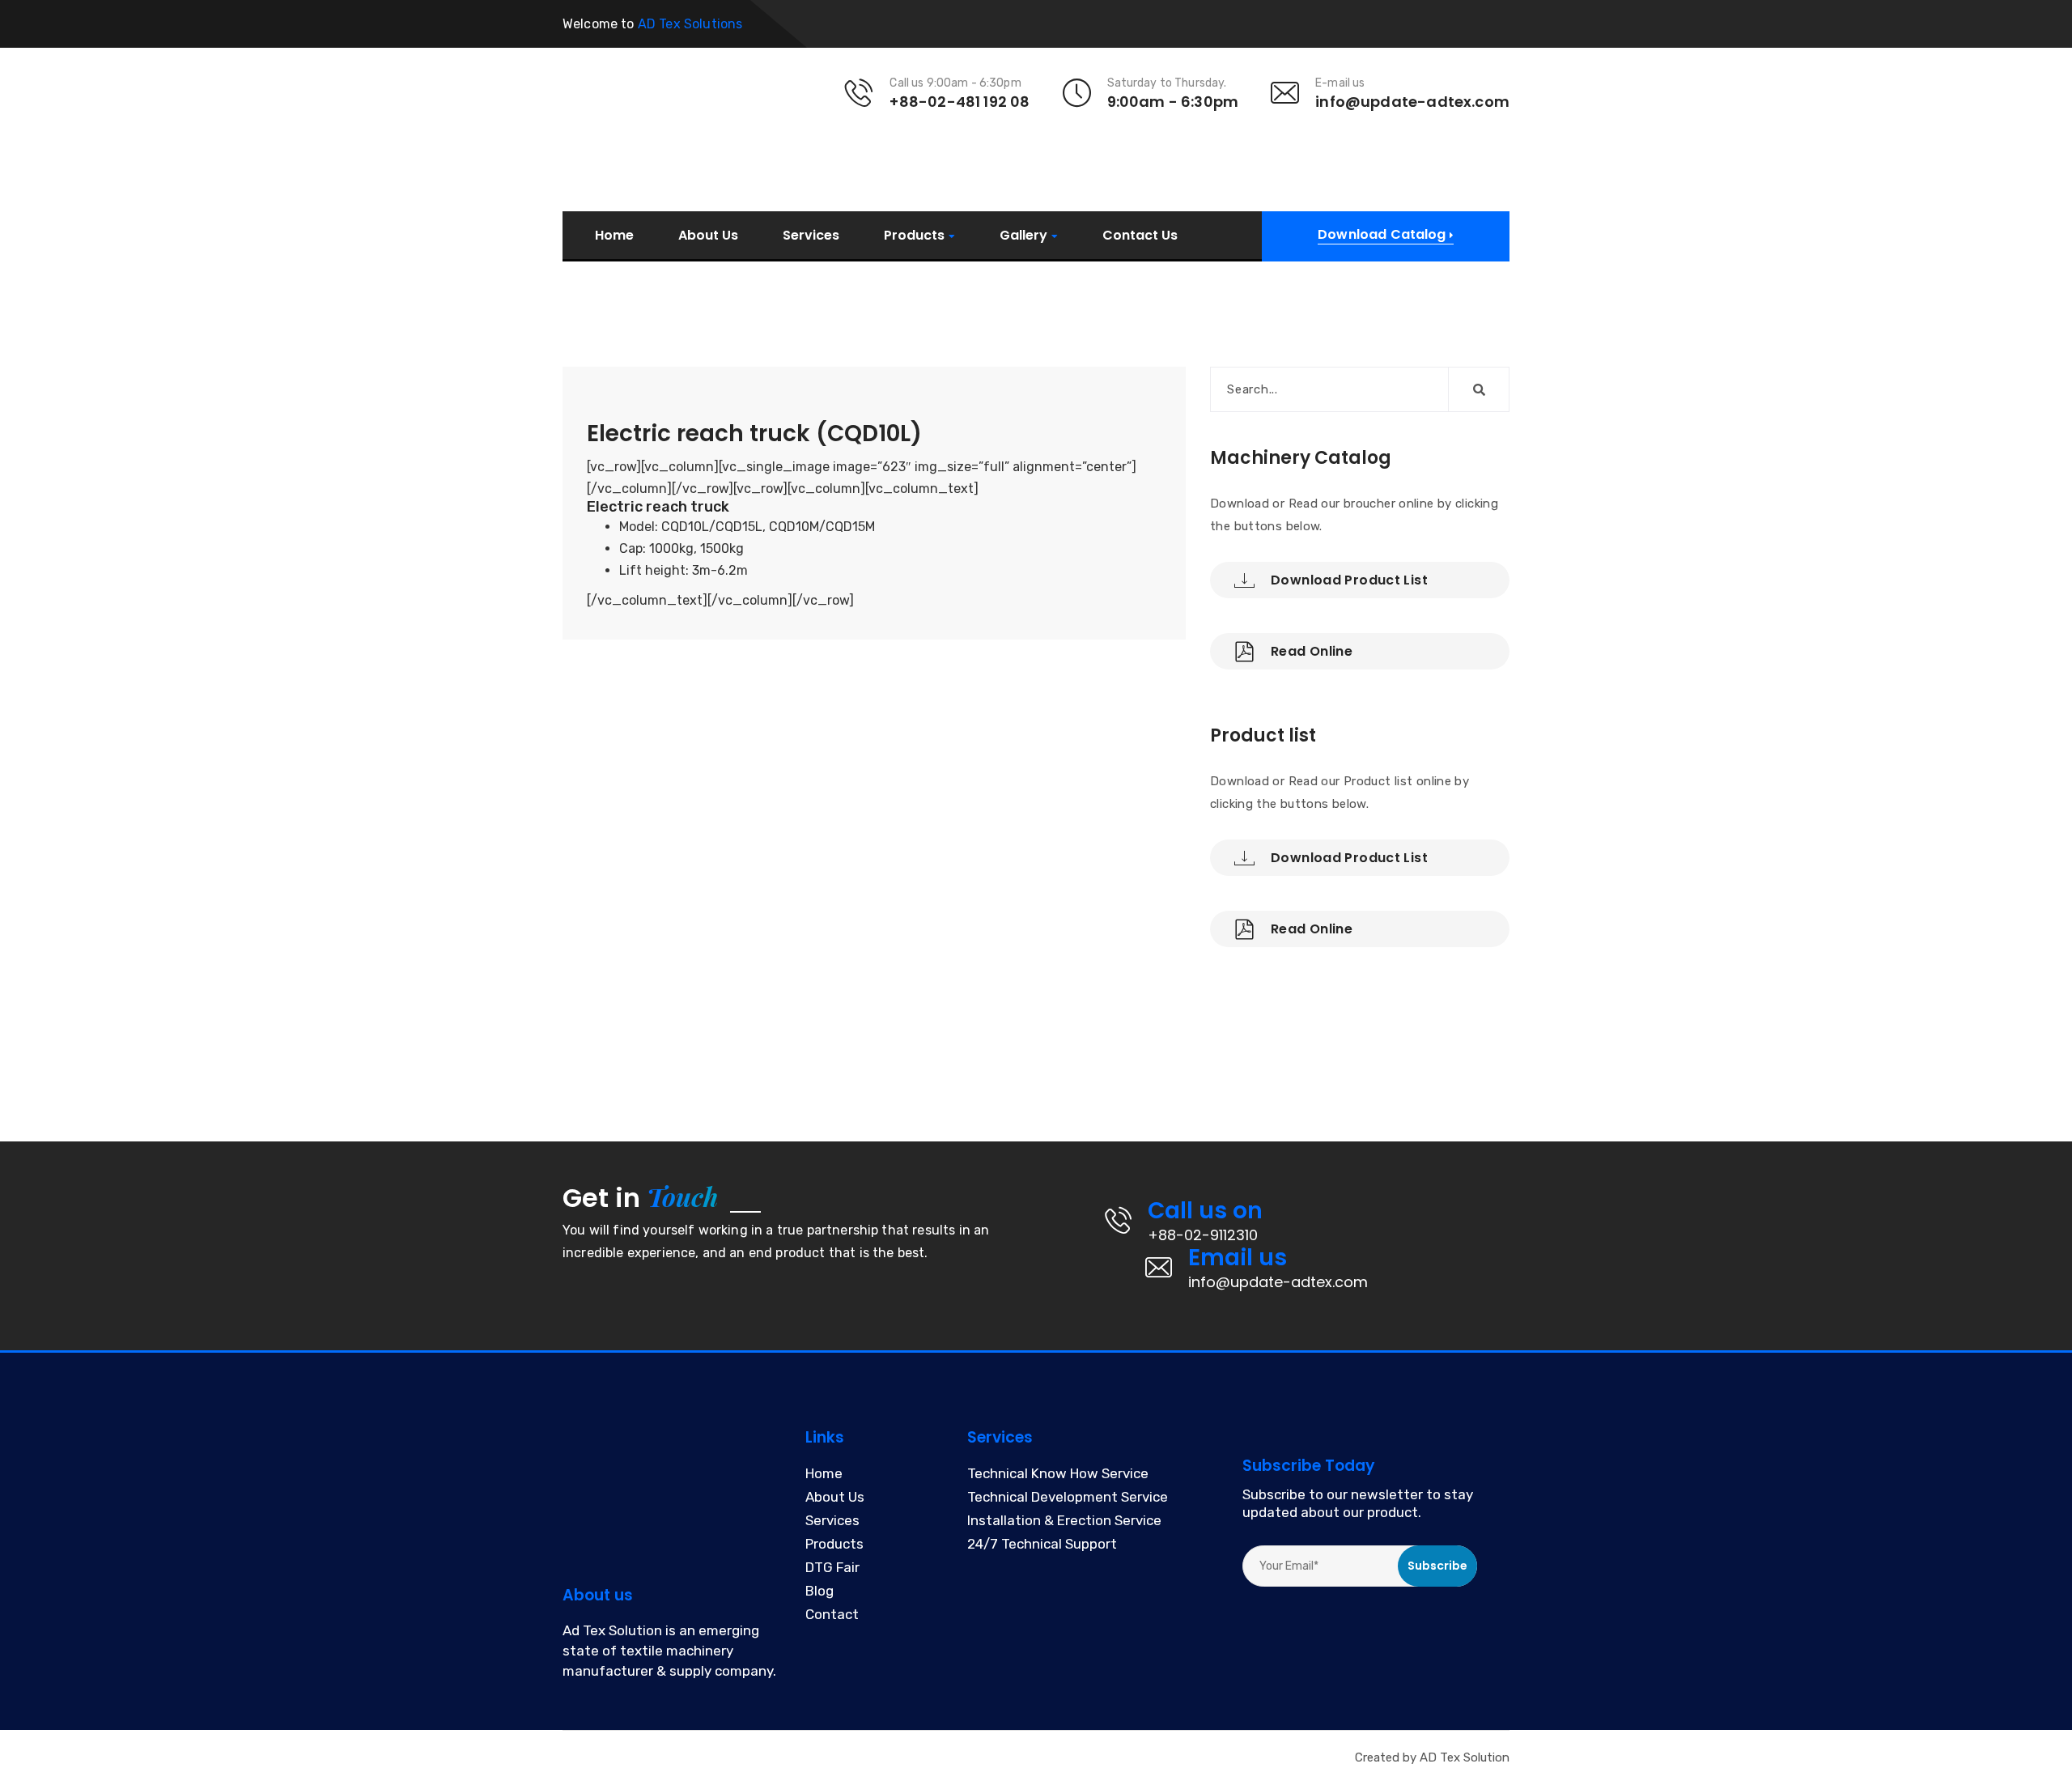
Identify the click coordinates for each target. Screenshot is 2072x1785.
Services (811, 236)
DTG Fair (832, 1568)
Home (614, 236)
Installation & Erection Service (1064, 1521)
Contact (832, 1615)
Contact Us (1140, 236)
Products (914, 236)
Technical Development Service (1068, 1498)
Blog (819, 1592)
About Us (708, 236)
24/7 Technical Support (1042, 1545)
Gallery (1023, 236)
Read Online (1312, 651)
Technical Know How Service (1058, 1474)
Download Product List (1349, 580)
